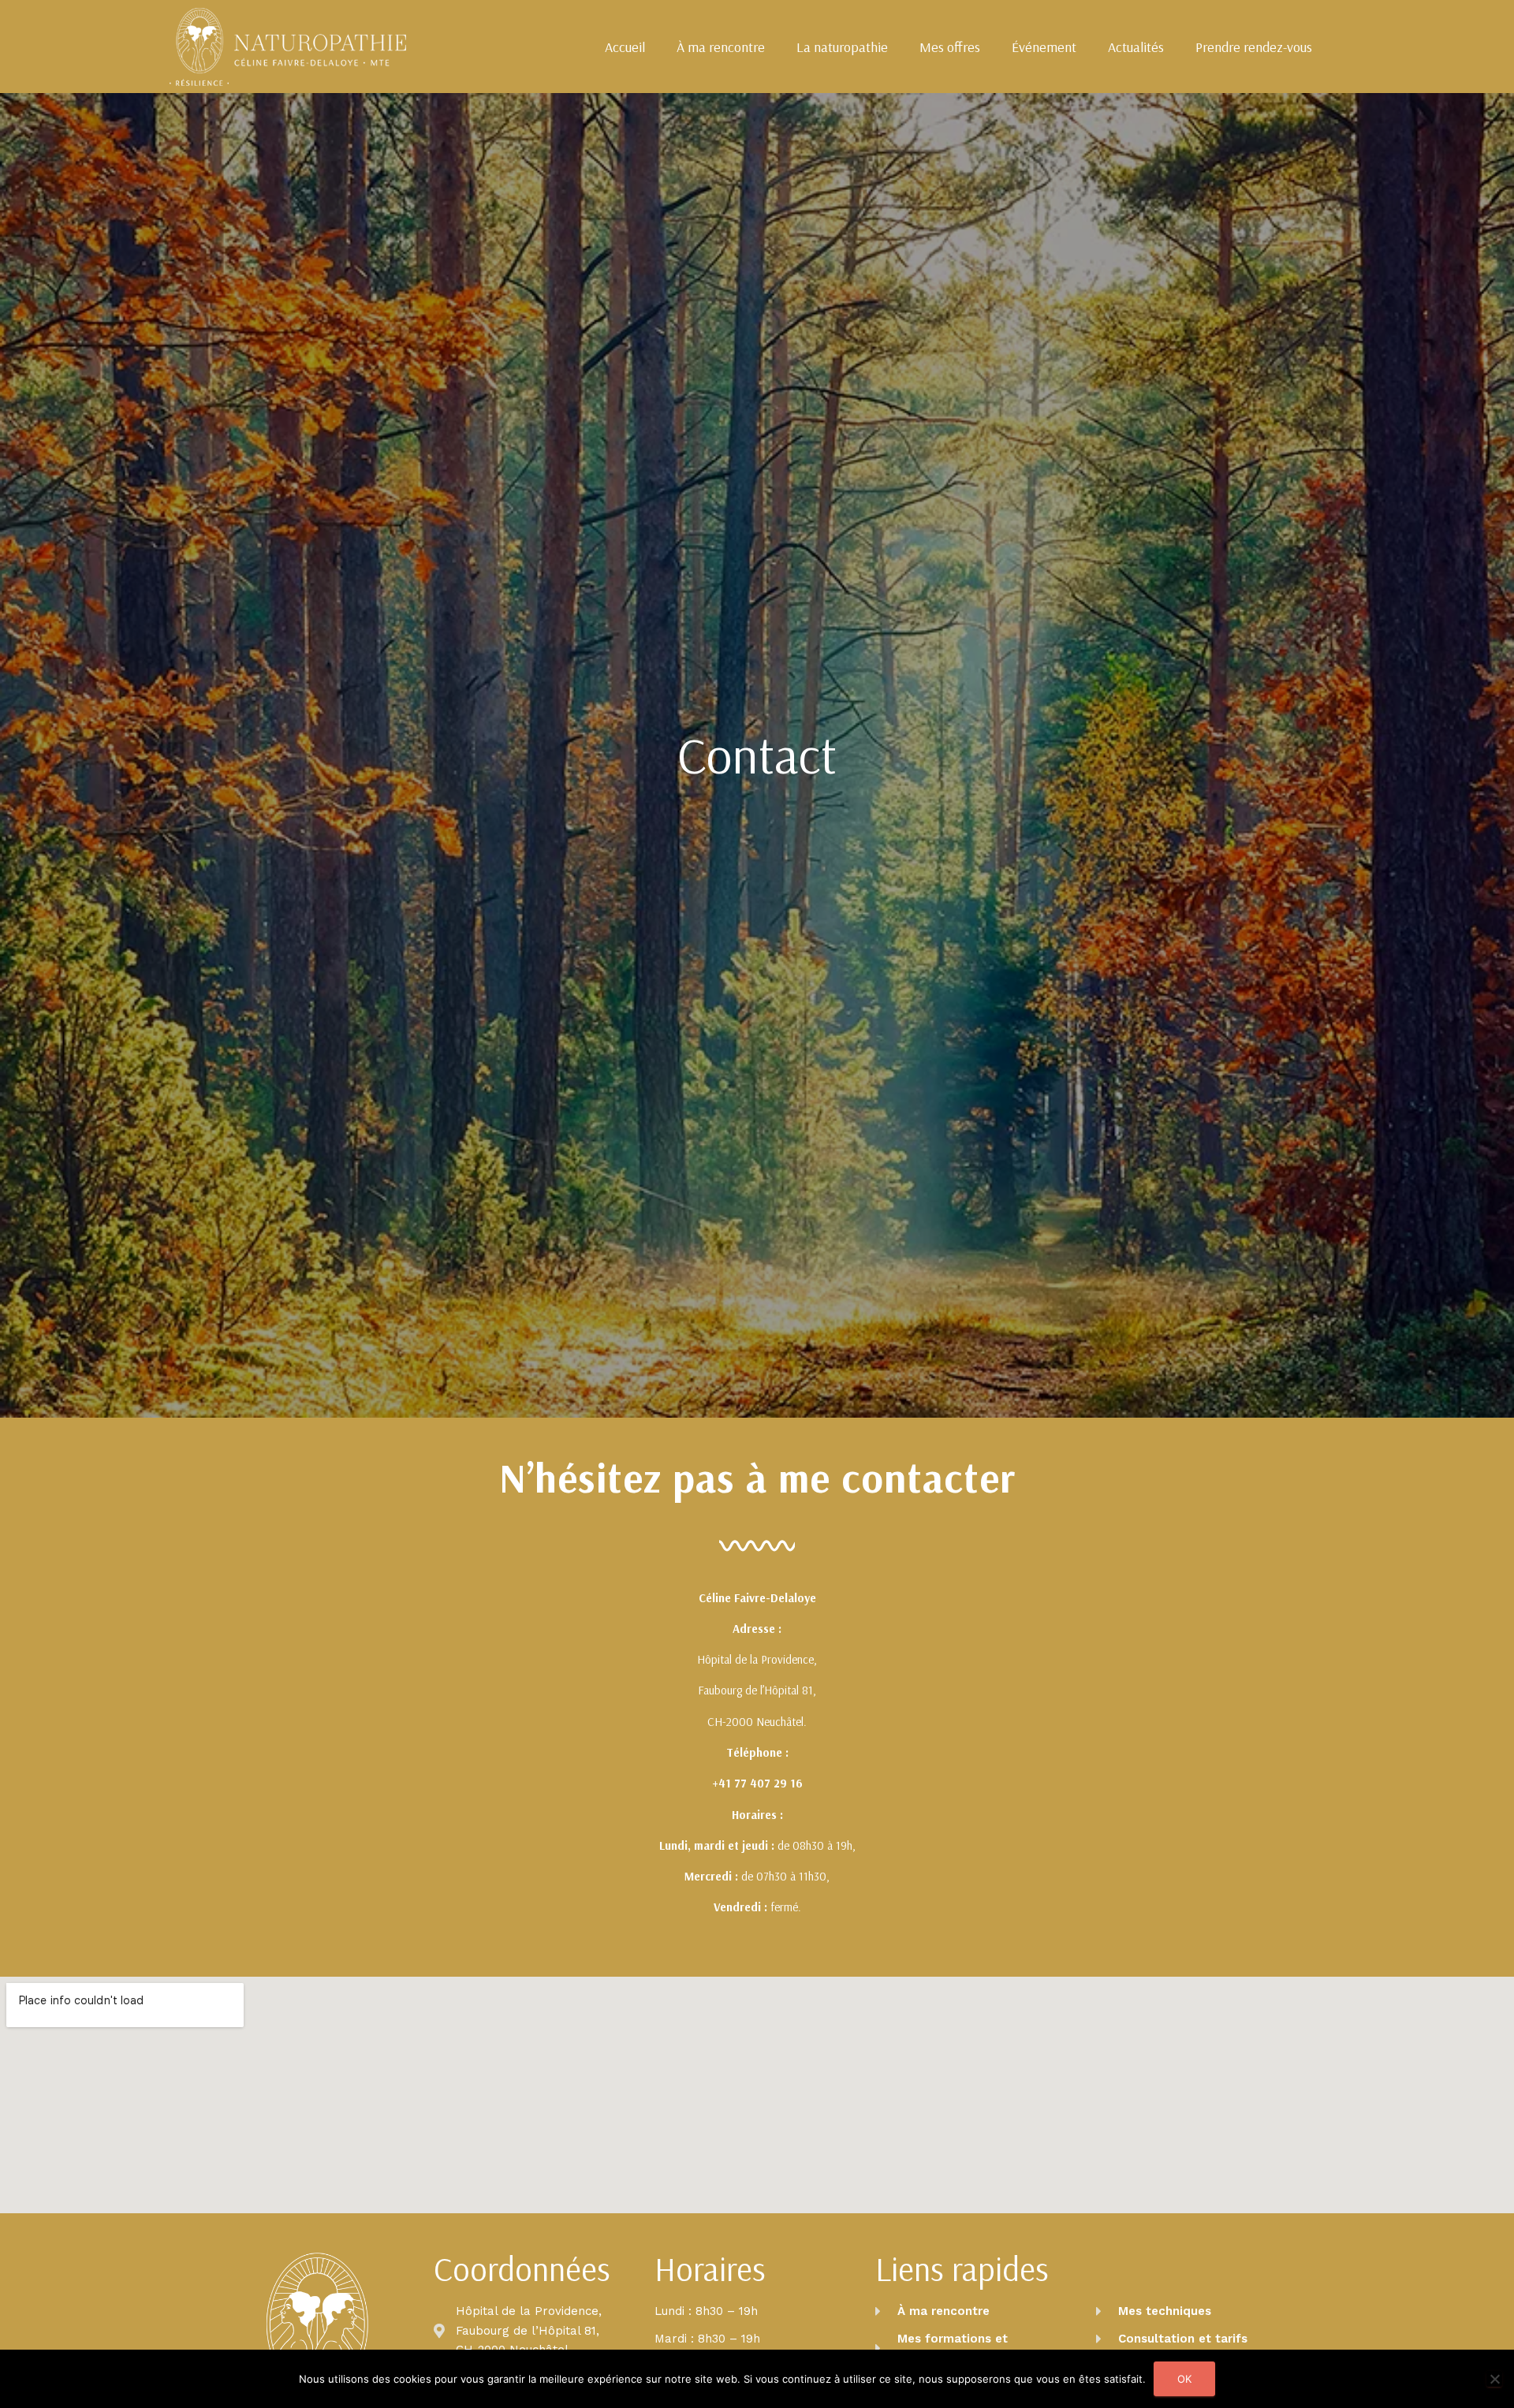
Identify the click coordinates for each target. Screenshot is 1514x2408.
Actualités (1136, 47)
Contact (757, 755)
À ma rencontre (721, 47)
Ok (1184, 2379)
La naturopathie (842, 47)
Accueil (625, 47)
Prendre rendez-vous (1254, 47)
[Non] (1494, 2379)
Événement (1044, 47)
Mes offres (950, 47)
